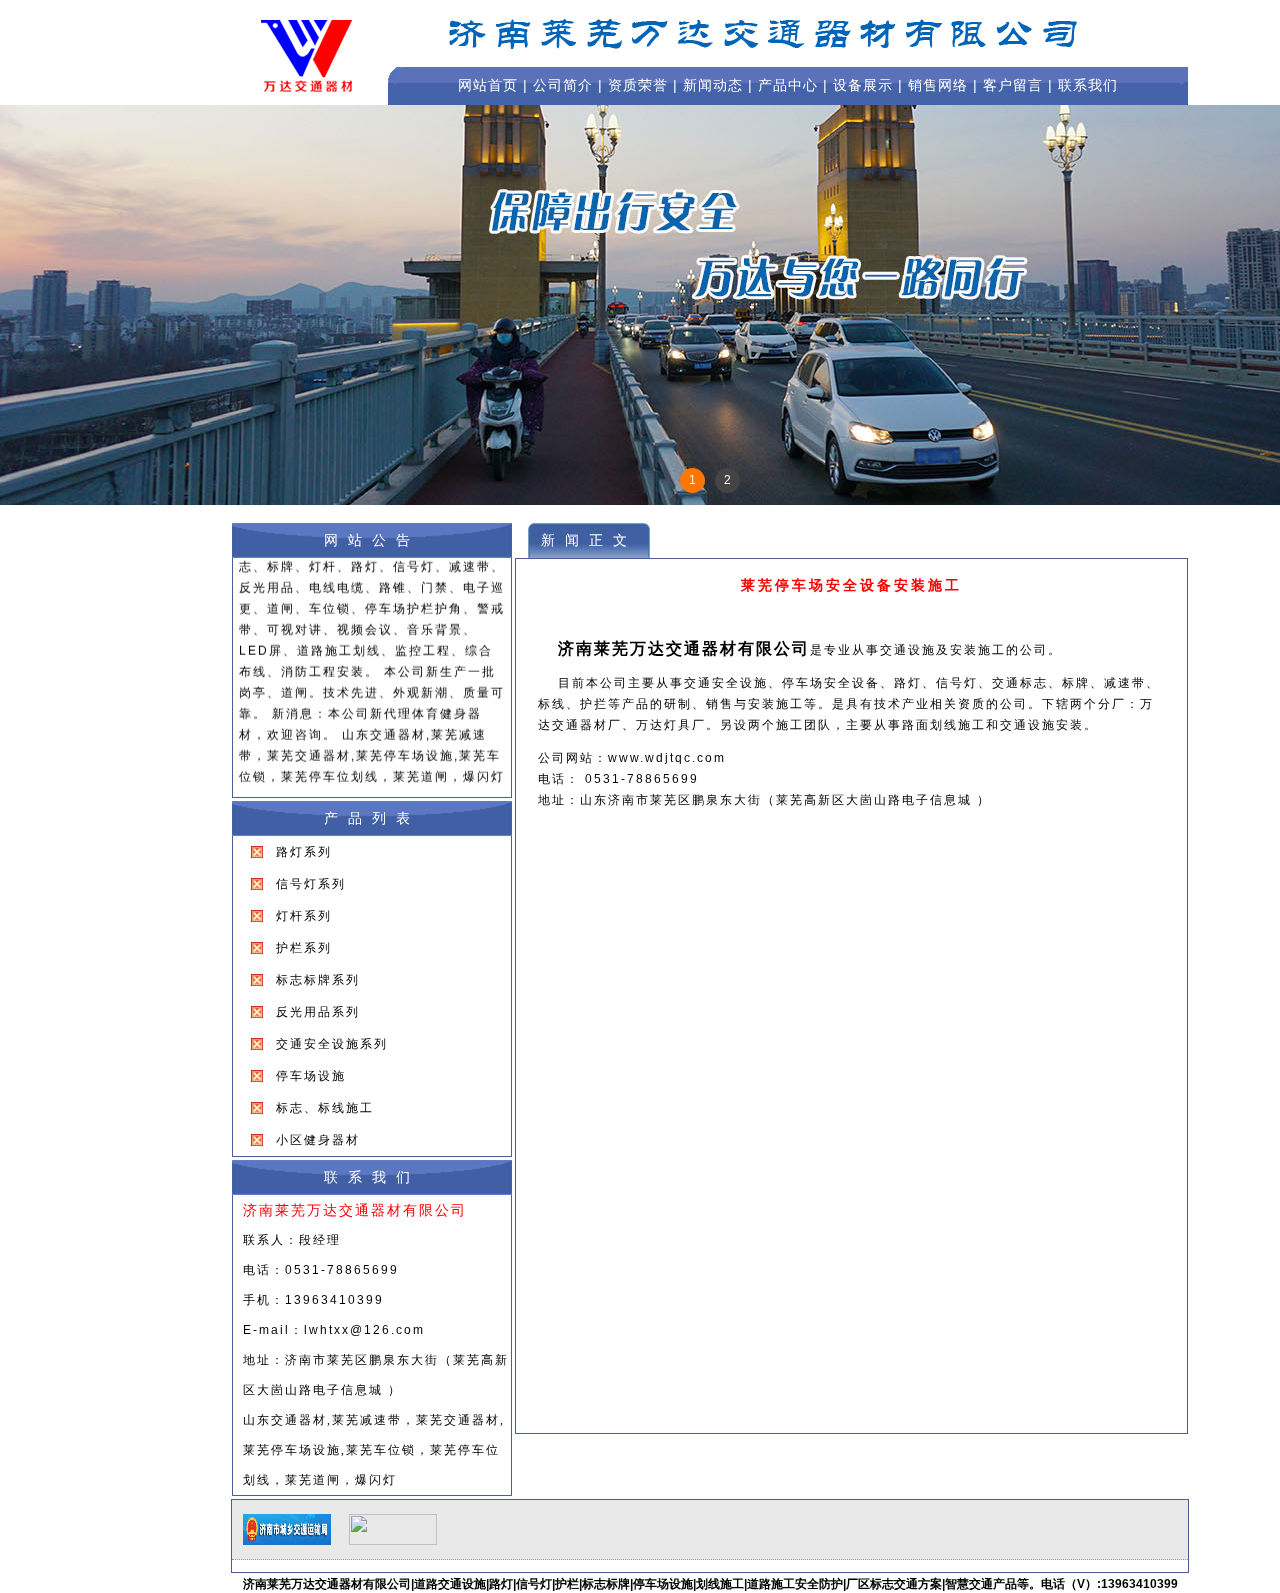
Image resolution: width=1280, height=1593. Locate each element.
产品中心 (788, 85)
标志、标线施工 (325, 1108)
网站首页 (488, 85)
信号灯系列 (311, 884)
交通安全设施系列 (332, 1044)
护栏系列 (304, 948)
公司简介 (563, 85)
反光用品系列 (318, 1012)
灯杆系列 (304, 916)
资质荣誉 (638, 85)
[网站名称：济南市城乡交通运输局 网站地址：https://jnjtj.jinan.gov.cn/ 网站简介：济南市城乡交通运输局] (287, 1541)
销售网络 (938, 85)
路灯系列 (304, 852)
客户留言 (1013, 85)
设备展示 (863, 85)
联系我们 (1088, 85)
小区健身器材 (318, 1140)
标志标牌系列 (318, 980)
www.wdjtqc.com (667, 758)
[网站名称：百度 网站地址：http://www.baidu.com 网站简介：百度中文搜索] (393, 1541)
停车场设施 (311, 1076)
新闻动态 (713, 85)
